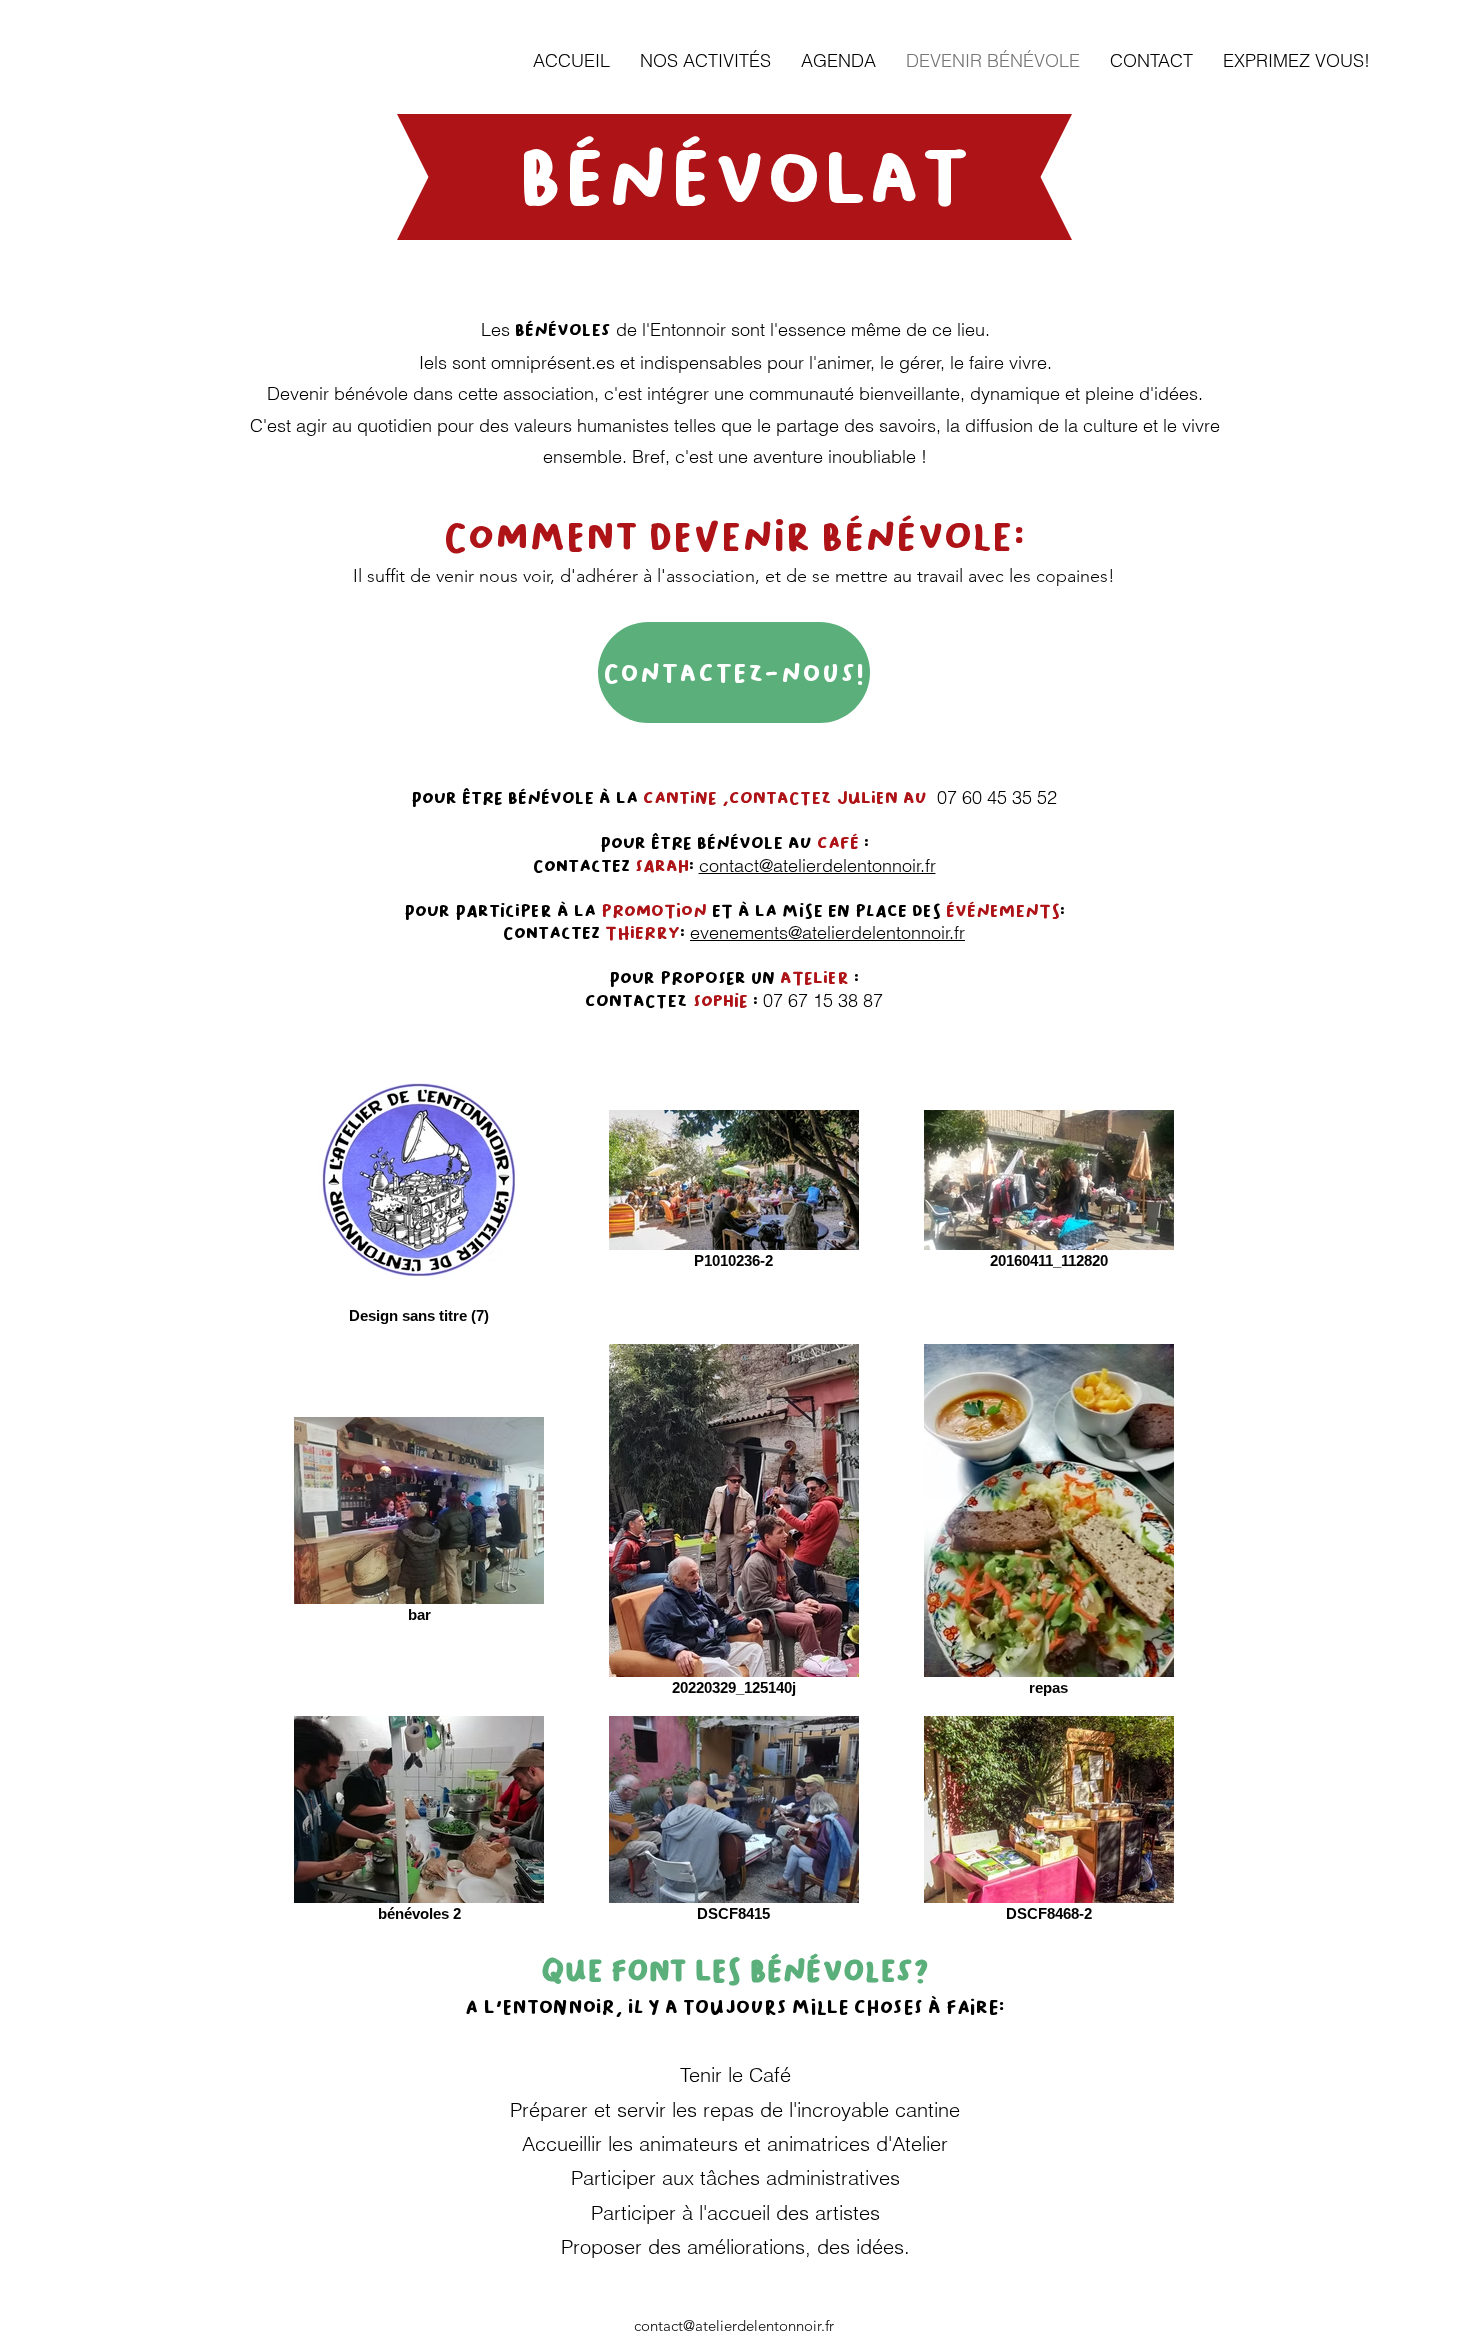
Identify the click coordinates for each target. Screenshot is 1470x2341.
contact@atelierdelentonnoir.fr (817, 865)
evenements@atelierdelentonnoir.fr (827, 932)
